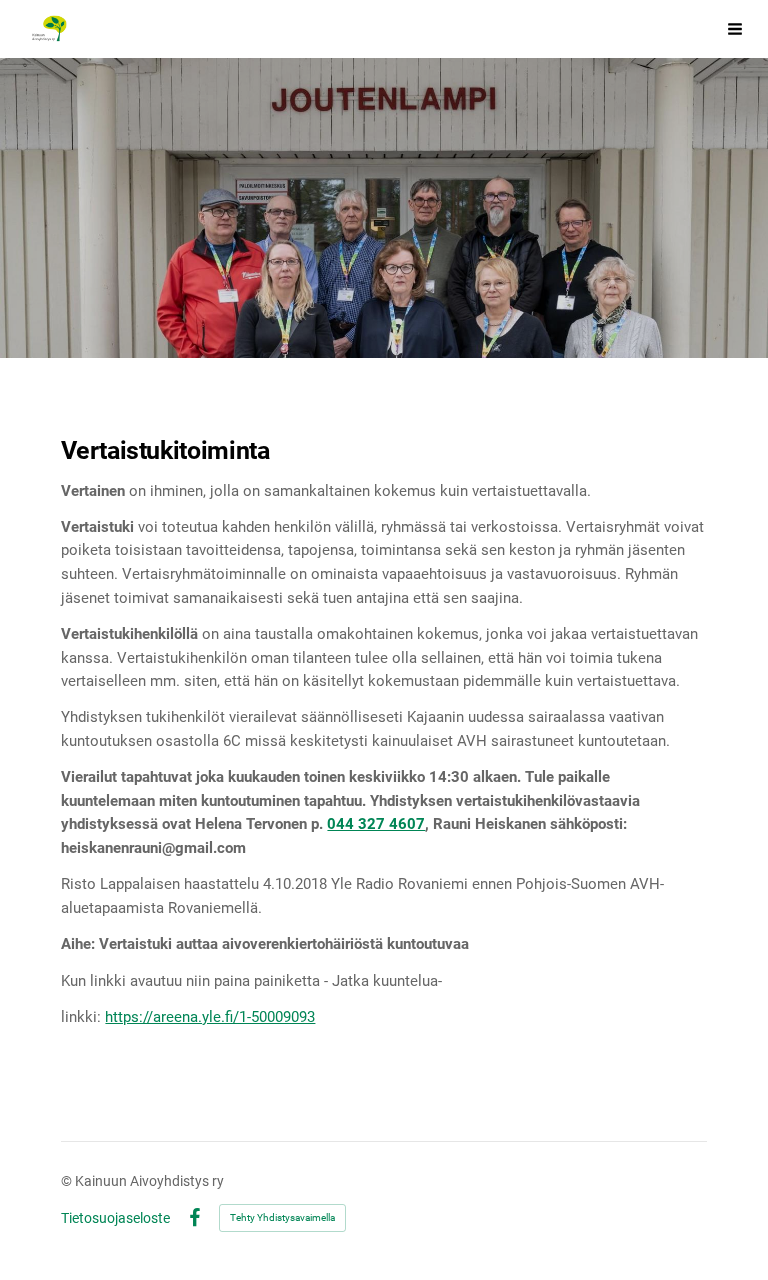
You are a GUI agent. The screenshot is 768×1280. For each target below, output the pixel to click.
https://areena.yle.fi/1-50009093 (210, 1017)
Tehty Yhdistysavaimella (282, 1217)
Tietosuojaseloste (115, 1218)
